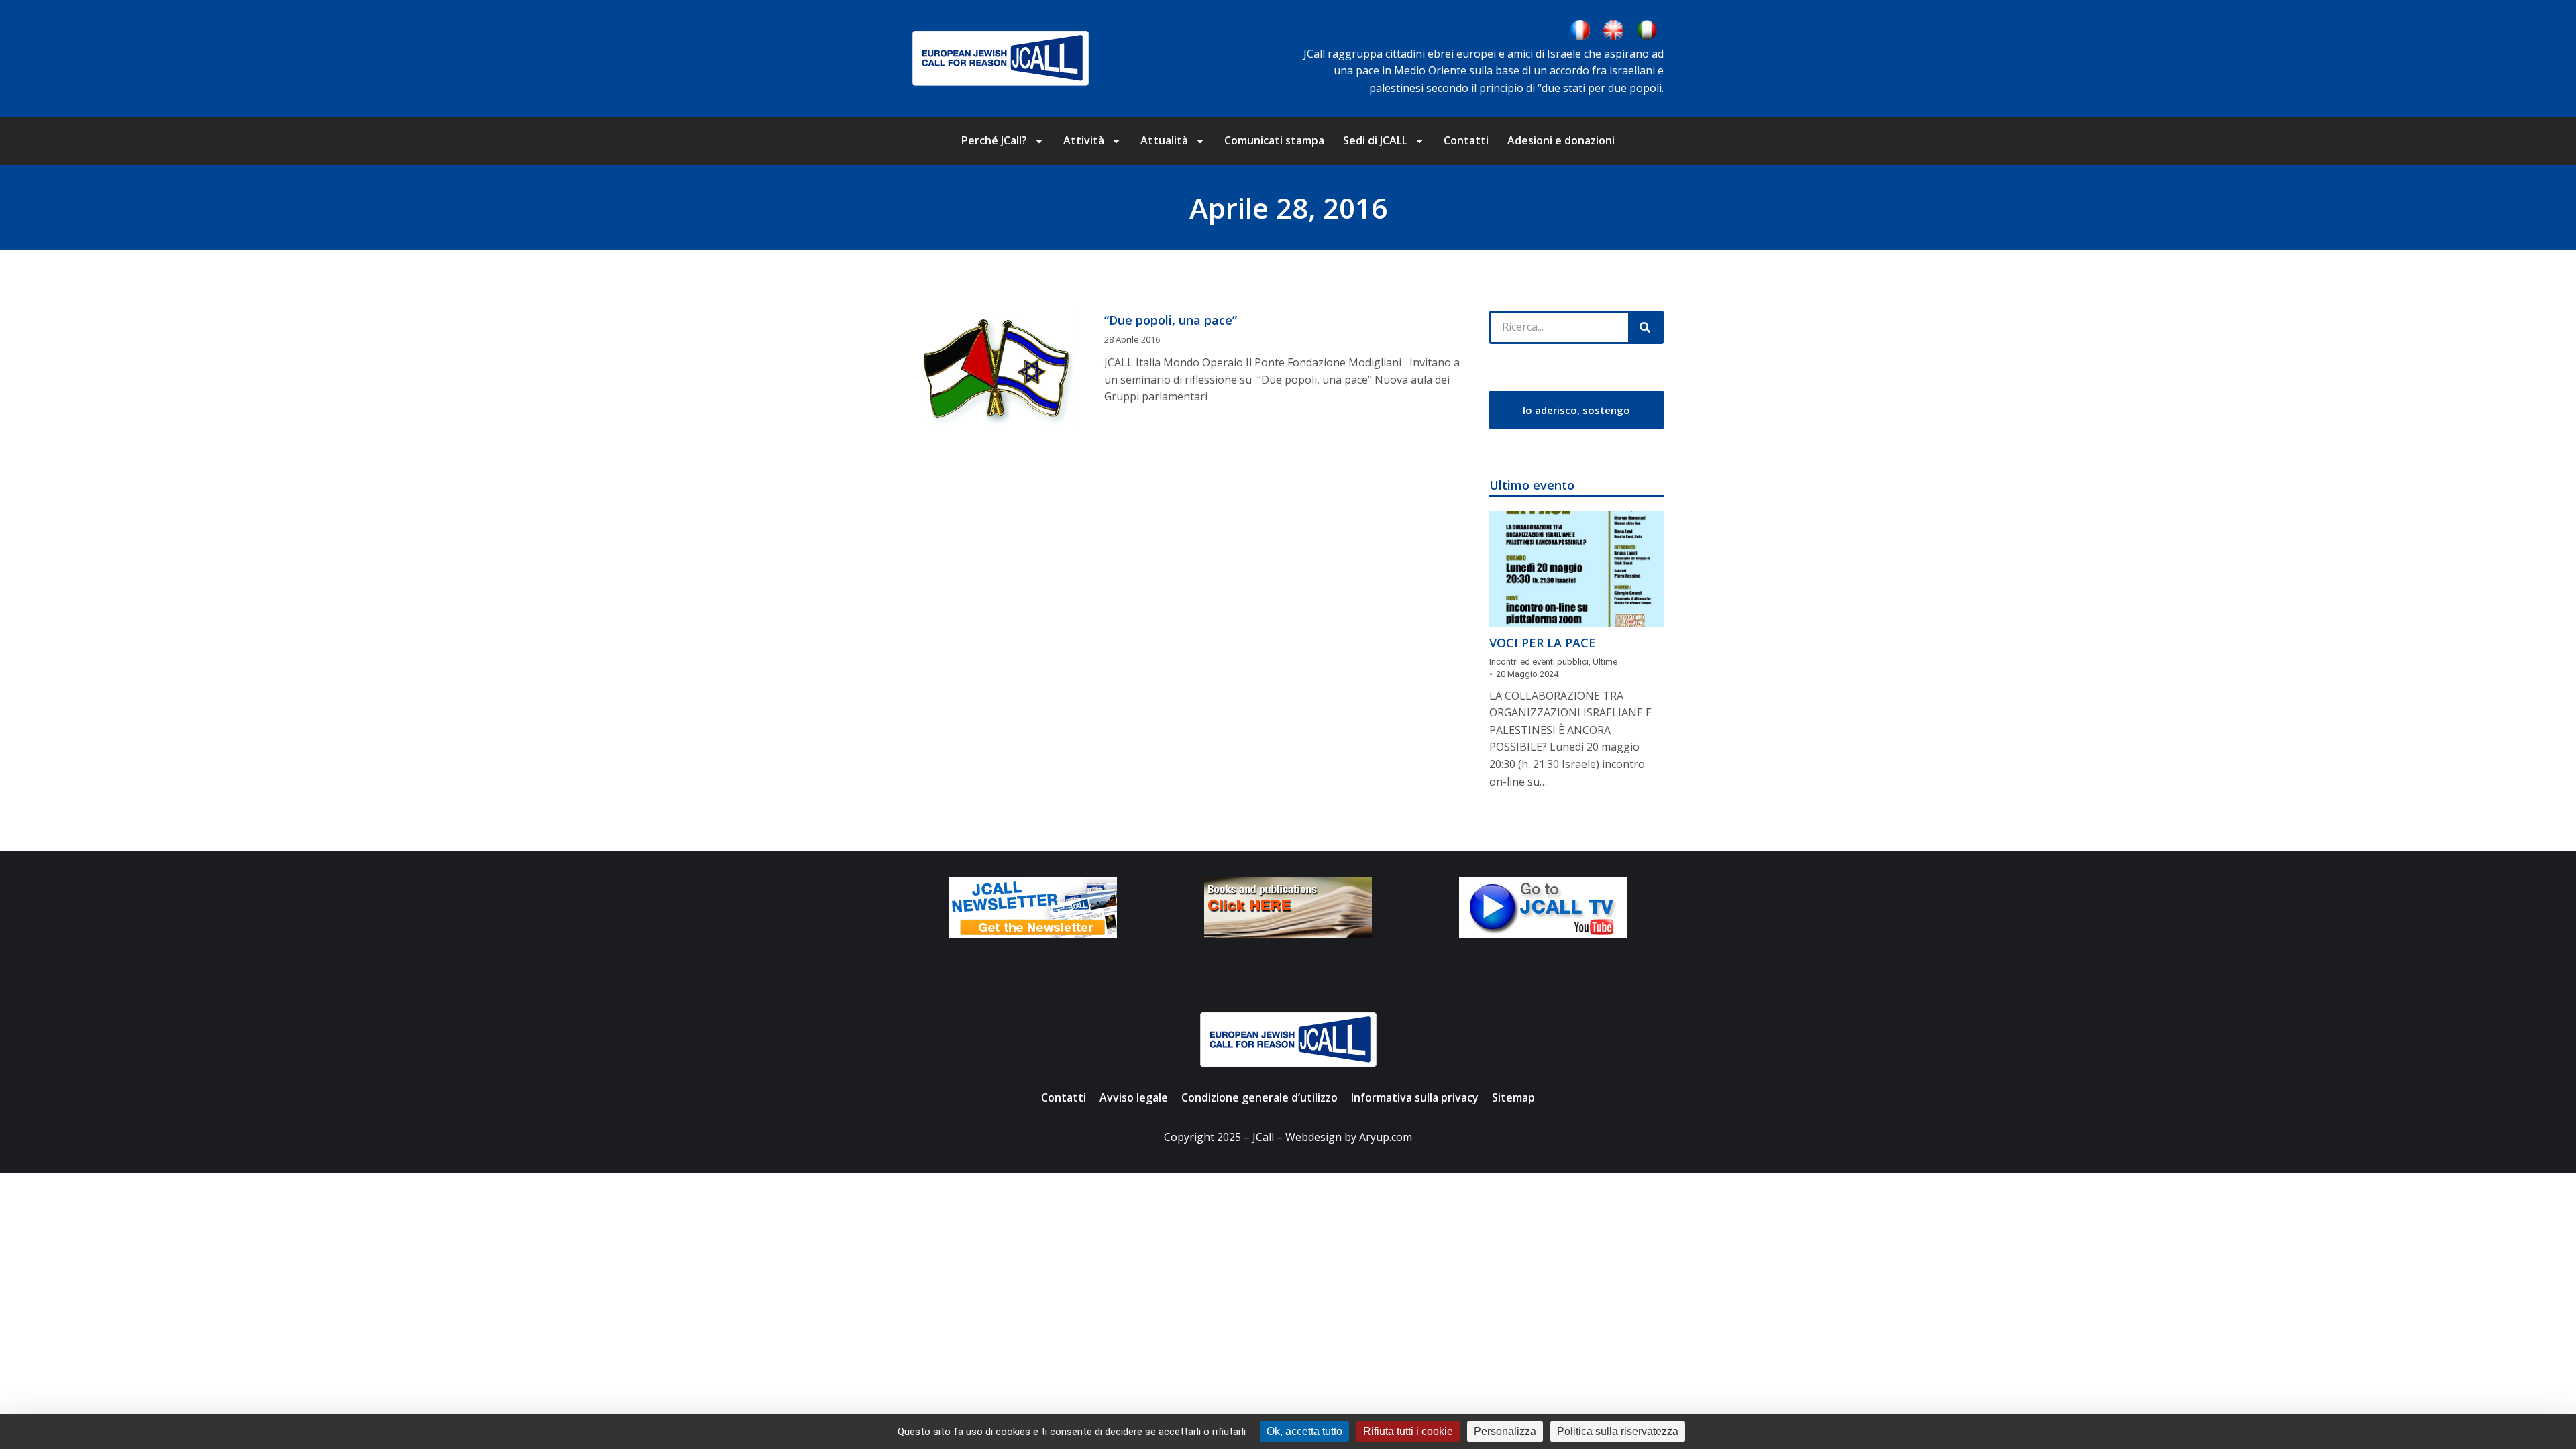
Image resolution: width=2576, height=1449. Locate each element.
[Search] (1645, 327)
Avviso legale (1134, 1097)
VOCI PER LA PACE (1543, 643)
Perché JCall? (994, 140)
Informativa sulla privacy (1415, 1097)
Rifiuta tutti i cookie (1408, 1431)
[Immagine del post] (1576, 569)
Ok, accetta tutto (1304, 1431)
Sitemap (1513, 1097)
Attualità (1164, 140)
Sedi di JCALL (1375, 140)
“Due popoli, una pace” (1171, 320)
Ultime (1605, 662)
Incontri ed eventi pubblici (1539, 662)
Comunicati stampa (1274, 140)
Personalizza (1505, 1431)
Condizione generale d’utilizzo (1259, 1097)
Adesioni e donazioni (1561, 140)
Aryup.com (1386, 1137)
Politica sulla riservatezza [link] (1618, 1431)
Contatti (1466, 140)
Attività (1084, 140)
